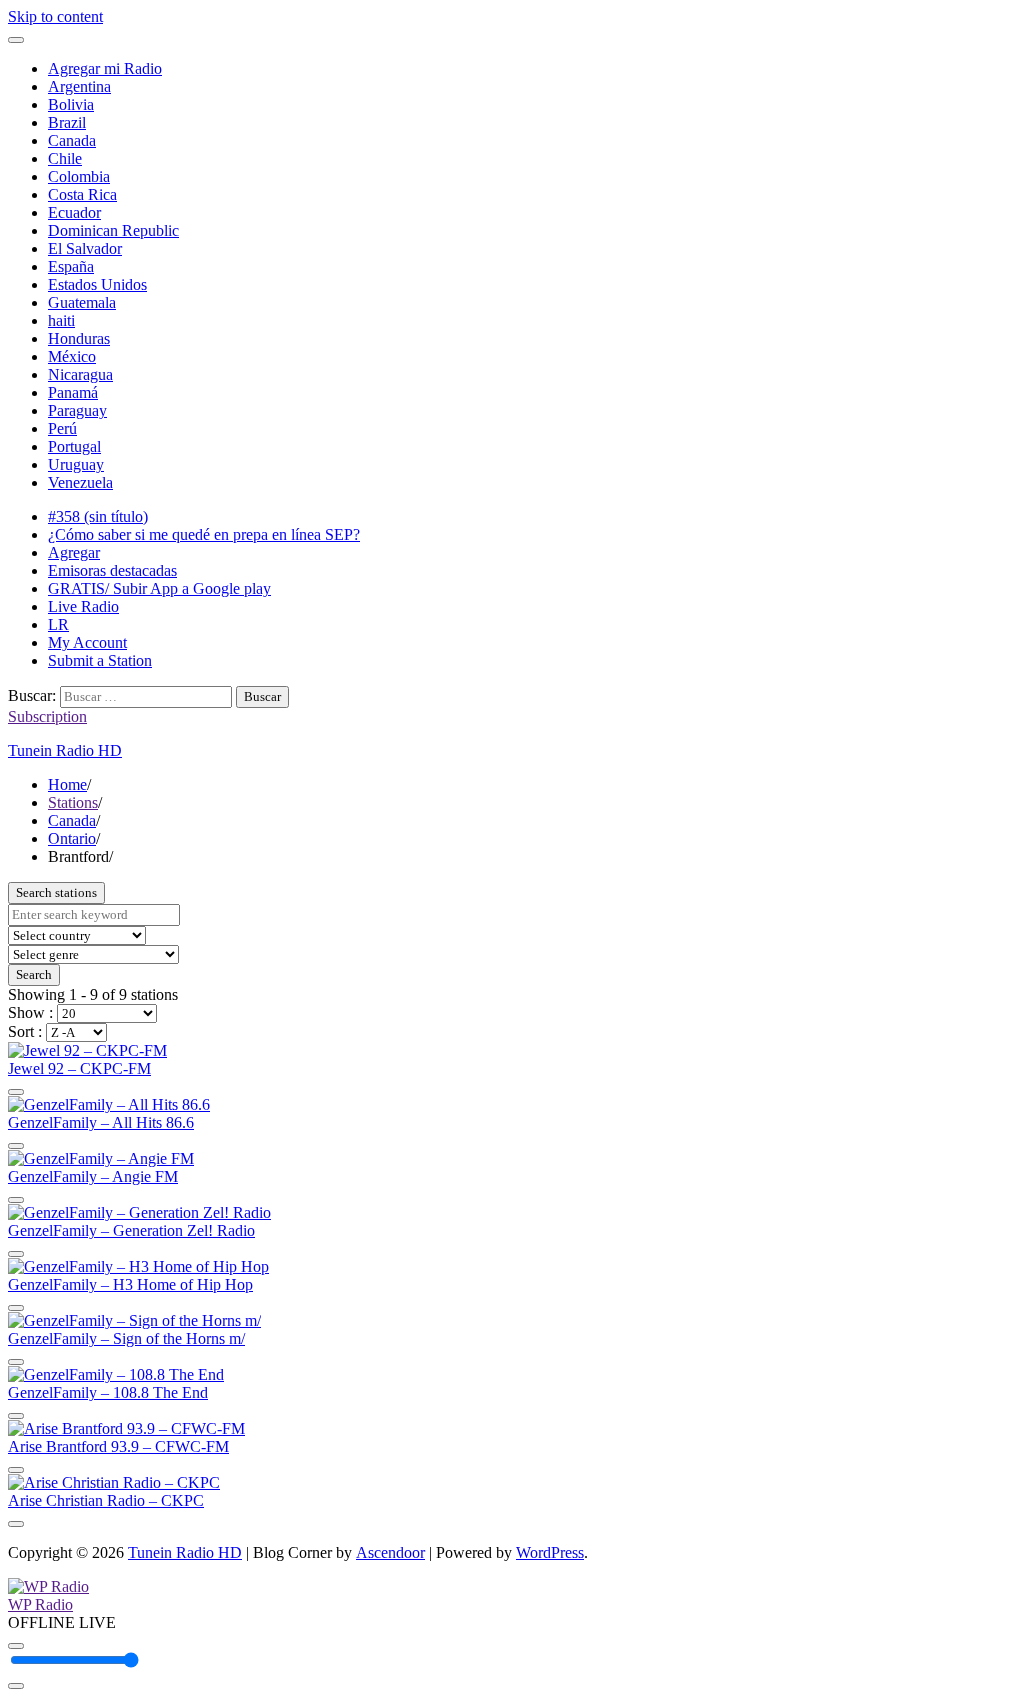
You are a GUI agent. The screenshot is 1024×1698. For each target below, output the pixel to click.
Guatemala (82, 302)
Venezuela (80, 482)
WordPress (550, 1552)
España (71, 266)
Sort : (27, 1031)
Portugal (74, 446)
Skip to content (55, 16)
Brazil (67, 122)
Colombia (79, 176)
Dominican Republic (113, 230)
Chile (65, 158)
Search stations (56, 892)
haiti (61, 320)
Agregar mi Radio (105, 68)
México (72, 356)
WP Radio (40, 1604)
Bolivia (71, 104)
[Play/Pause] (16, 1646)
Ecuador (74, 212)
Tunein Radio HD (65, 750)
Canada (72, 140)
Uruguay (76, 464)
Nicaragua (80, 374)
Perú (62, 428)
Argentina (79, 86)
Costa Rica (82, 194)
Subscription (47, 716)
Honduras (79, 338)
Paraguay (77, 410)
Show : (32, 1012)
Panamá (73, 392)
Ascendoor (390, 1552)
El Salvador (85, 248)
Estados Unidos (97, 284)
